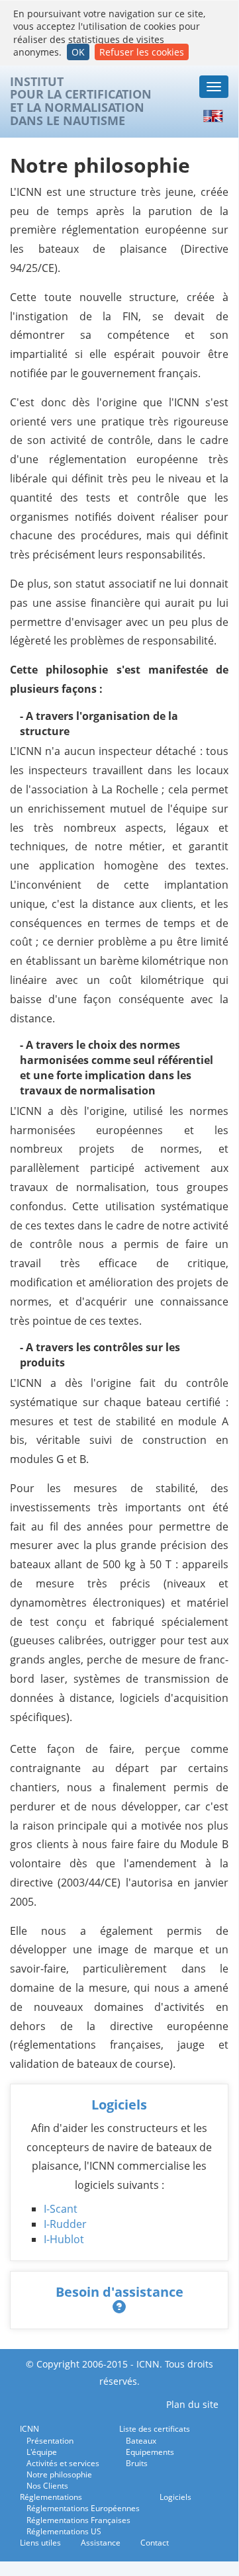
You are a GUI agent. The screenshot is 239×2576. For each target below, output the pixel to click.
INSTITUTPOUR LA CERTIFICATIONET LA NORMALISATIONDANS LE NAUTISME (81, 102)
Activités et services (63, 2463)
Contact (155, 2543)
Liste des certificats (155, 2429)
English (215, 116)
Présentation (50, 2441)
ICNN (29, 2429)
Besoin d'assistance (119, 2292)
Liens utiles (40, 2543)
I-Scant (61, 2209)
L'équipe (42, 2452)
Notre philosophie (59, 2474)
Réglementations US (64, 2531)
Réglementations (51, 2497)
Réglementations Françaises (78, 2520)
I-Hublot (64, 2239)
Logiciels (119, 2105)
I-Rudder (65, 2224)
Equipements (150, 2452)
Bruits (137, 2463)
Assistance (101, 2543)
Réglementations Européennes (83, 2508)
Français (186, 116)
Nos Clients (47, 2486)
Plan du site (192, 2404)
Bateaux (141, 2441)
